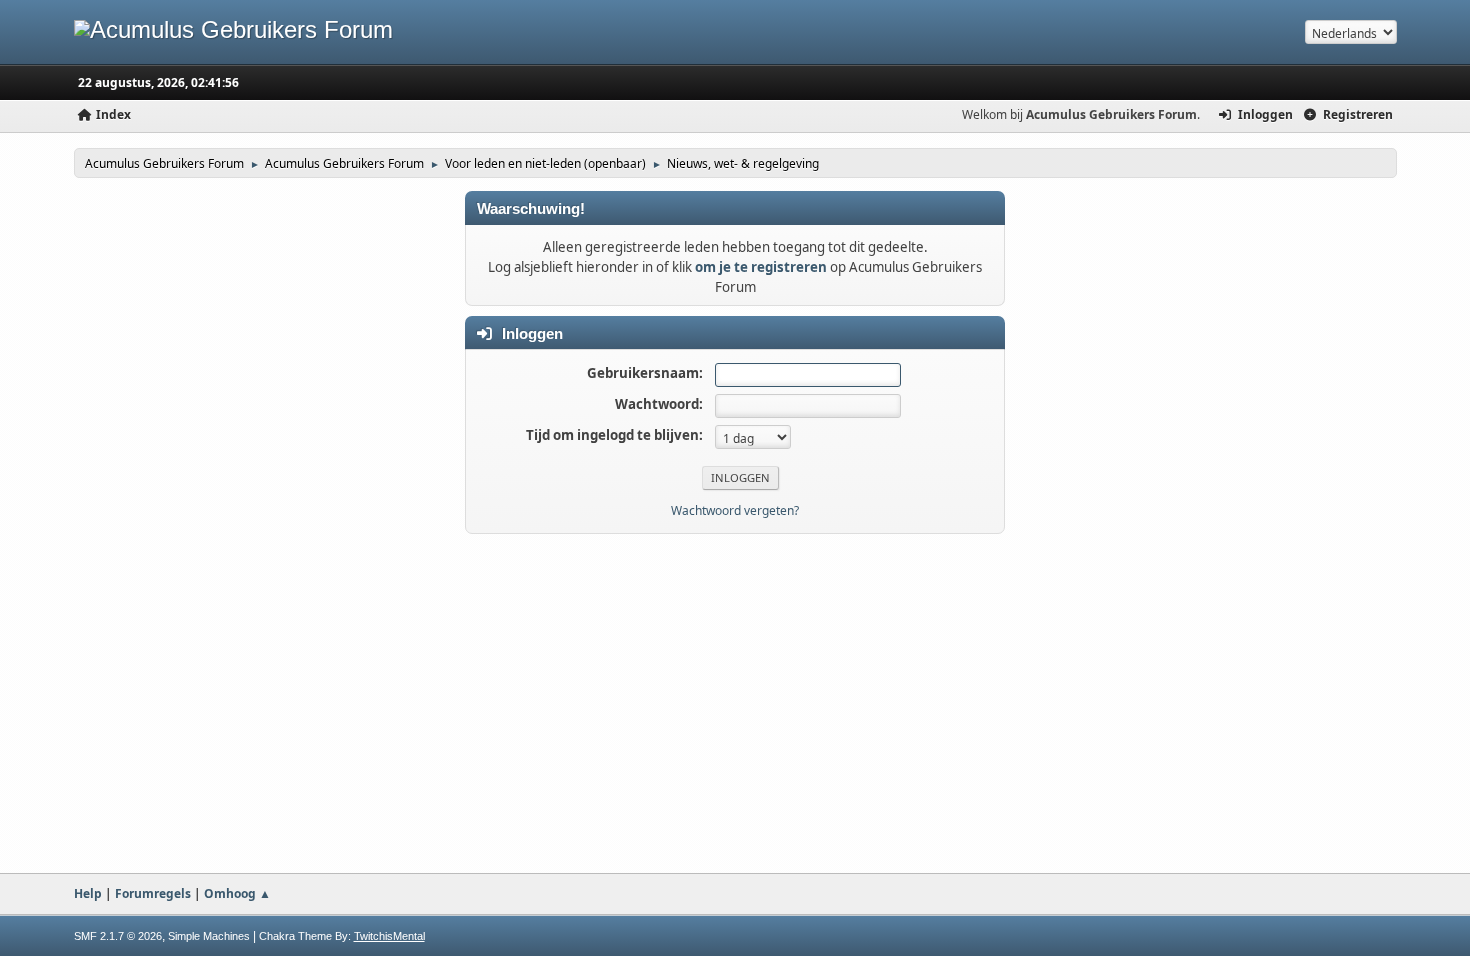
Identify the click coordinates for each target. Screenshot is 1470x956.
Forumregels (153, 893)
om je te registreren (761, 267)
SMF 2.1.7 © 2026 (118, 936)
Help (88, 893)
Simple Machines (209, 936)
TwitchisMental (389, 936)
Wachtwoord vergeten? (735, 510)
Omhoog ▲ (237, 893)
